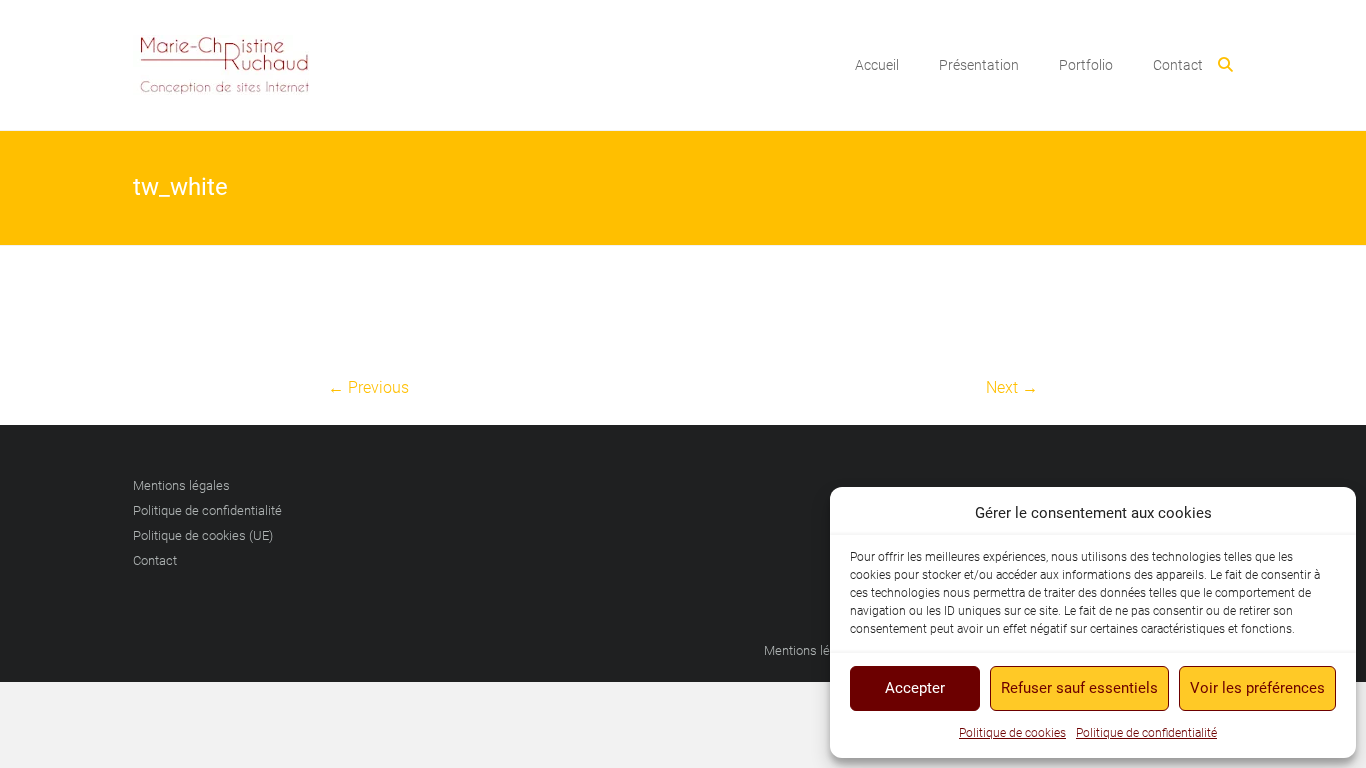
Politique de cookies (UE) (203, 535)
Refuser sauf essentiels (1079, 688)
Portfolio (1086, 65)
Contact (1178, 65)
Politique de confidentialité (1146, 733)
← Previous (368, 387)
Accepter (915, 688)
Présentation (979, 65)
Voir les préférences (1257, 688)
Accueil (877, 65)
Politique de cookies (1012, 733)
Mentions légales (181, 485)
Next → (1012, 387)
